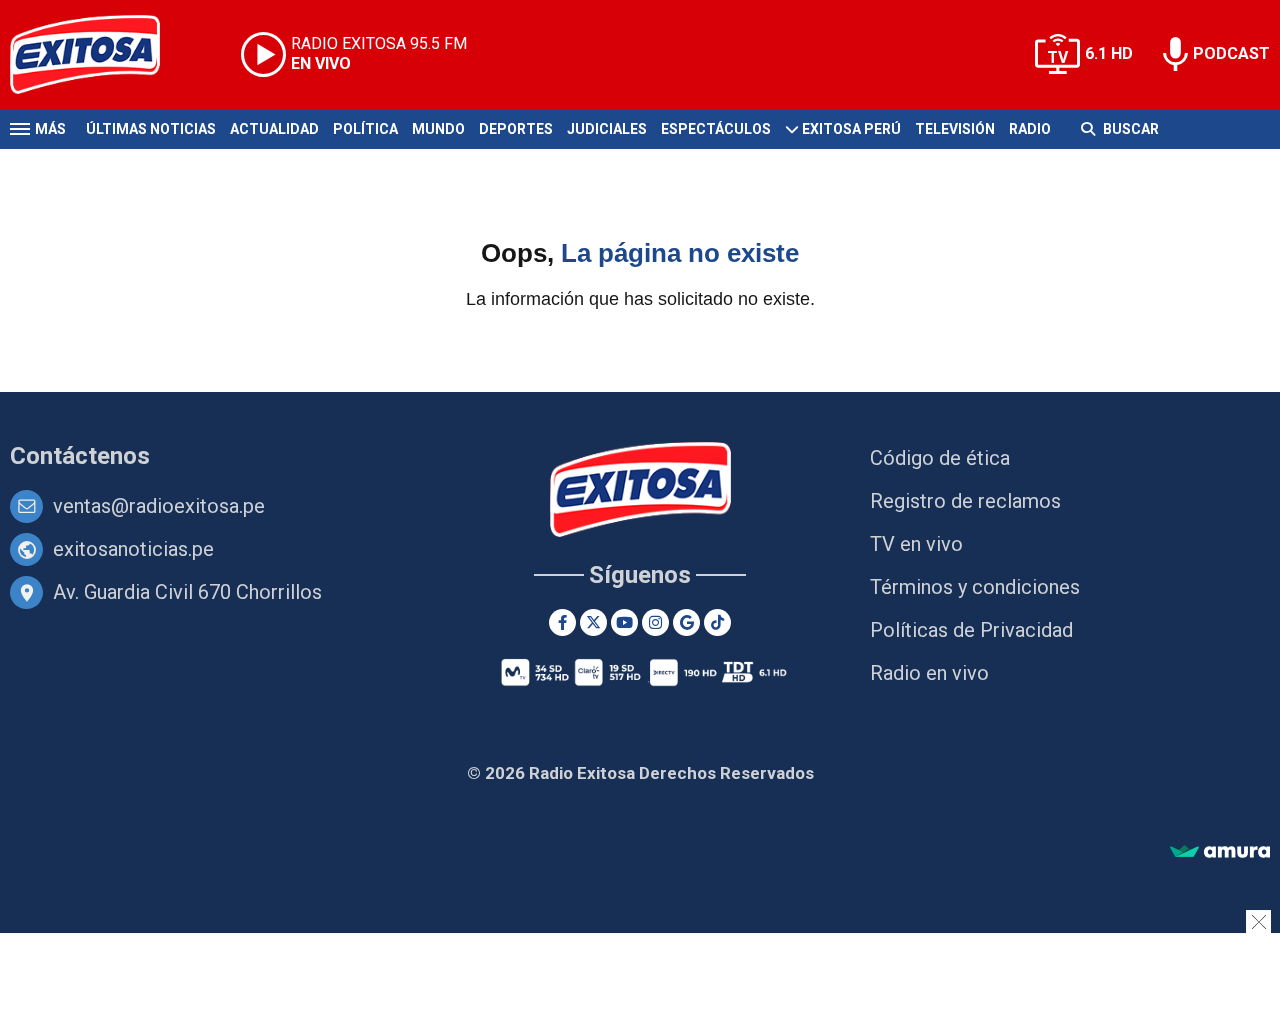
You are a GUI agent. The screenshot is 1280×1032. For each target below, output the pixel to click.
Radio (1030, 129)
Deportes (516, 129)
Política (365, 129)
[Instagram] (655, 622)
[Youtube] (624, 622)
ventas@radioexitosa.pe (159, 506)
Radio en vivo (929, 673)
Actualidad (274, 129)
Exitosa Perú (851, 129)
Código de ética (940, 458)
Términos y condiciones (975, 587)
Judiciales (607, 129)
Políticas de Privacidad (971, 630)
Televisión (955, 129)
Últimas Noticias (151, 129)
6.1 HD (1109, 53)
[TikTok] (717, 622)
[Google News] (686, 622)
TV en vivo (916, 544)
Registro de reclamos (965, 501)
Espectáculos (716, 129)
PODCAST (1231, 53)
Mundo (438, 129)
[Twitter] (593, 622)
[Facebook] (562, 622)
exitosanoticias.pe (133, 549)
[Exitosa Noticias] (100, 54)
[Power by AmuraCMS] (1220, 852)
